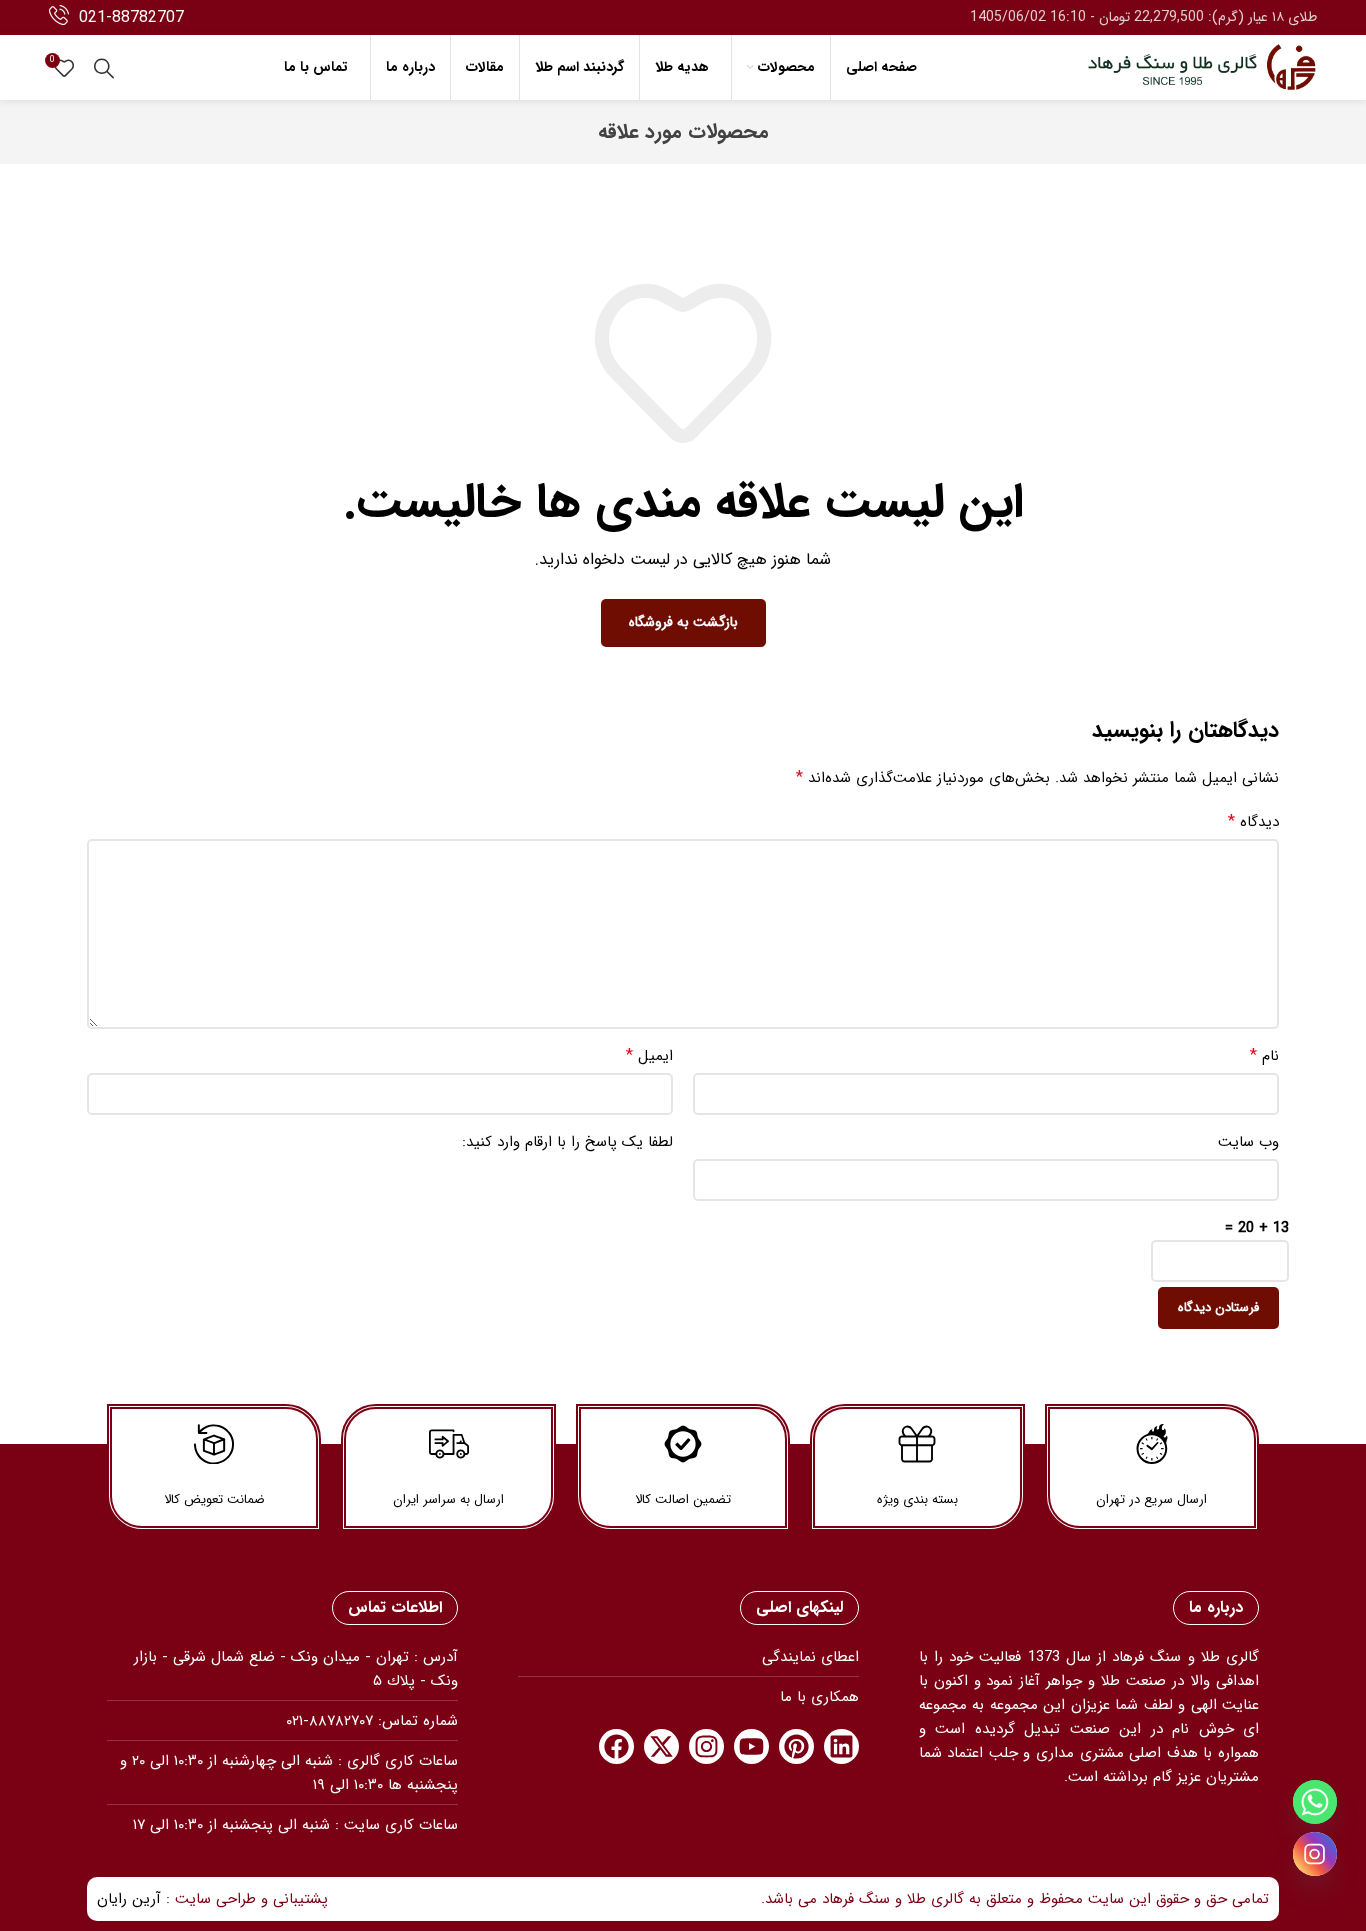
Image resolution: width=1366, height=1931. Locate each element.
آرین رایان (129, 1899)
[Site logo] (1202, 67)
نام (1264, 1056)
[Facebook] (616, 1746)
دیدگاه (1253, 822)
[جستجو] (104, 68)
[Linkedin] (841, 1746)
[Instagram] (706, 1746)
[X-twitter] (661, 1746)
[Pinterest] (796, 1746)
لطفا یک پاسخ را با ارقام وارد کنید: (567, 1142)
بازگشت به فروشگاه (683, 622)
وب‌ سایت (1248, 1142)
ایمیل (649, 1056)
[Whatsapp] (1315, 1802)
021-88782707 (131, 17)
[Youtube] (751, 1746)
